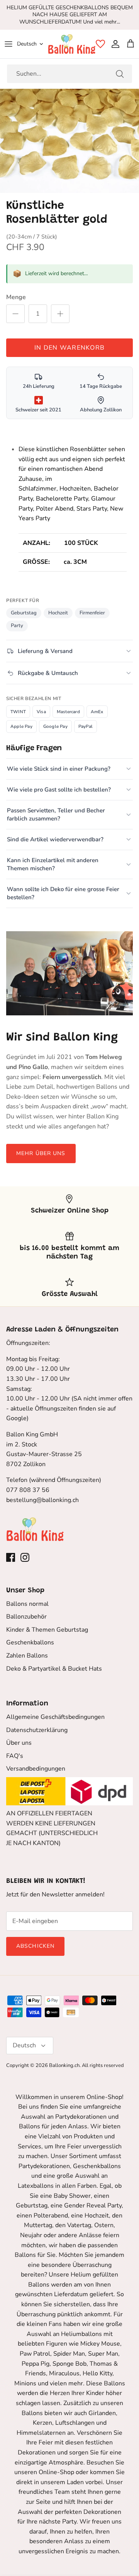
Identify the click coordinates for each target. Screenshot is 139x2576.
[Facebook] (11, 1557)
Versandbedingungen (36, 1769)
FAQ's (15, 1756)
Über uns (19, 1743)
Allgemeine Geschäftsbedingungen (55, 1717)
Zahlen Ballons (27, 1656)
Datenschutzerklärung (37, 1730)
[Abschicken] (120, 74)
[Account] (114, 44)
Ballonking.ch (64, 2065)
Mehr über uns (41, 1153)
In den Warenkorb (69, 348)
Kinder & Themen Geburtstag (47, 1630)
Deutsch (27, 44)
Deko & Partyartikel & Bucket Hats (54, 1669)
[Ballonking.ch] (72, 44)
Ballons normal (27, 1604)
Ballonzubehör (26, 1617)
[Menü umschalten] (8, 44)
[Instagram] (25, 1557)
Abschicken (35, 1946)
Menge (16, 297)
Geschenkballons (30, 1642)
